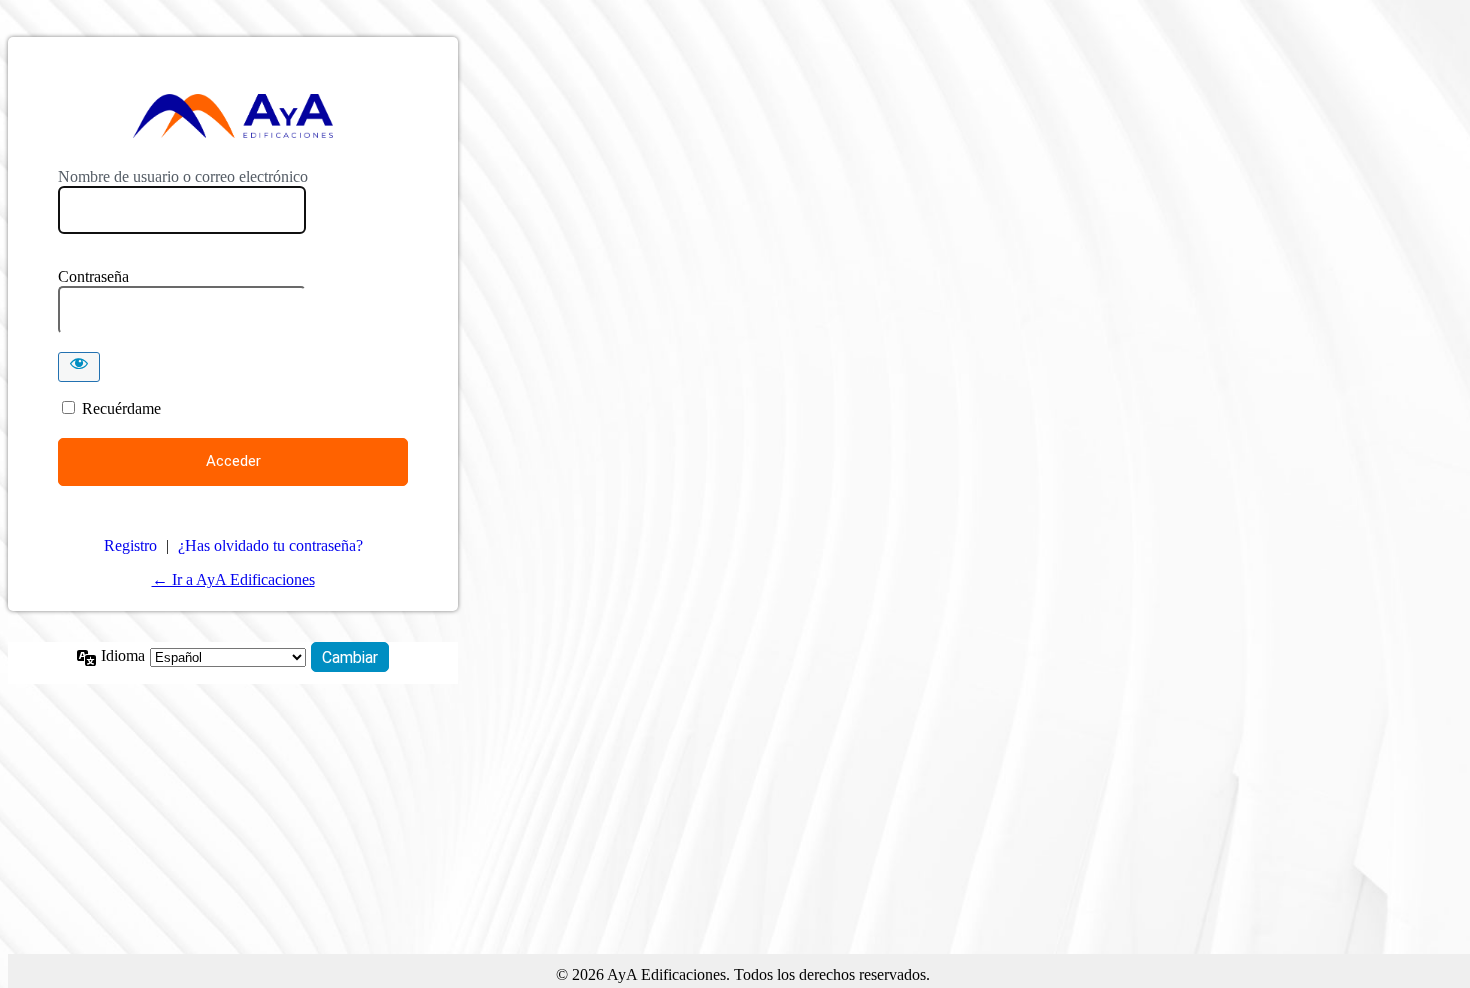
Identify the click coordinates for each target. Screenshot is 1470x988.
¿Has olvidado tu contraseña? (270, 545)
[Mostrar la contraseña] (79, 367)
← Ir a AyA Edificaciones (233, 579)
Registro (130, 545)
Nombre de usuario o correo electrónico (183, 176)
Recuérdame (121, 408)
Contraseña (93, 276)
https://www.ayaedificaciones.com (233, 116)
